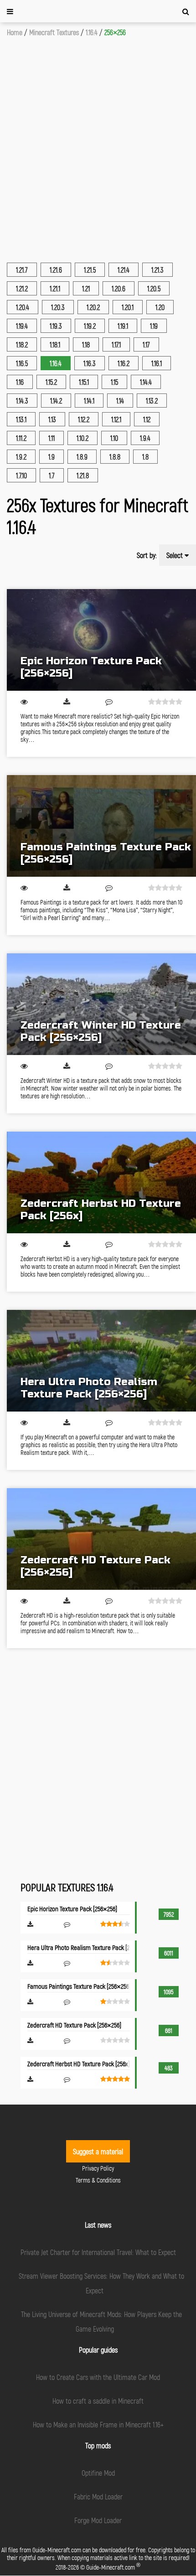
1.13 (52, 419)
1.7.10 (21, 475)
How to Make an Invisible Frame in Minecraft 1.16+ (98, 2424)
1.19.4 (22, 326)
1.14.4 (146, 382)
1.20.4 (23, 307)
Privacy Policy (98, 2168)
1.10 (114, 438)
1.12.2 (84, 419)
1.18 (86, 344)
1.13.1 (21, 419)
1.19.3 (56, 326)
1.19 (154, 326)
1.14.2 (56, 401)
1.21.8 (83, 475)
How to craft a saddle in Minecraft (98, 2401)
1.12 (147, 419)
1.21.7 (22, 270)
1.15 (114, 382)
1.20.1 (128, 307)
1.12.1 (116, 419)
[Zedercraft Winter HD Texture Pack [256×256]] (101, 1004)
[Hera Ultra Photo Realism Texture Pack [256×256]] (101, 1361)
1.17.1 (116, 344)
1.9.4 (145, 438)
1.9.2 (21, 457)
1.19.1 (123, 326)
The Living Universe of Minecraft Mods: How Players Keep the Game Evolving (101, 2321)
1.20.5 (154, 288)
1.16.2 (124, 363)
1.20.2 (93, 307)
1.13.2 (152, 401)
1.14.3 (22, 401)
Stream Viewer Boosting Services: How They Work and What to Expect (101, 2283)
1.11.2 (21, 438)
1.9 (52, 457)
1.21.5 (90, 270)
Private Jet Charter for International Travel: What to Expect (98, 2252)
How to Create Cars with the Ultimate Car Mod (98, 2377)
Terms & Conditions (98, 2180)
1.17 (146, 344)
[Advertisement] (98, 140)
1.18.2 (22, 344)
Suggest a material (98, 2151)
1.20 (160, 307)
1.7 (52, 475)
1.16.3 (90, 363)
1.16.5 (22, 363)
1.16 (20, 382)
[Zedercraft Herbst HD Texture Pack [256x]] (101, 1182)
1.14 (120, 401)
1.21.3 (157, 270)
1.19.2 (90, 326)
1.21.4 (124, 270)
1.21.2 (22, 288)
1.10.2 (83, 438)
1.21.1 (55, 288)
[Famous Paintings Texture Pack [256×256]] (101, 826)
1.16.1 (157, 363)
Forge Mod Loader (98, 2520)
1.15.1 (84, 382)
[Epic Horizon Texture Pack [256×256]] (101, 640)
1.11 (52, 438)
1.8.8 (115, 457)
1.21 (86, 288)
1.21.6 (56, 270)
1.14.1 (89, 401)
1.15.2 (51, 382)
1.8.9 (82, 457)
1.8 (145, 457)
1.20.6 (119, 288)
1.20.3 (58, 307)
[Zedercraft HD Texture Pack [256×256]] (101, 1539)
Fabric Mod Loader (98, 2496)
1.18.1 (55, 344)
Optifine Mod (98, 2473)
